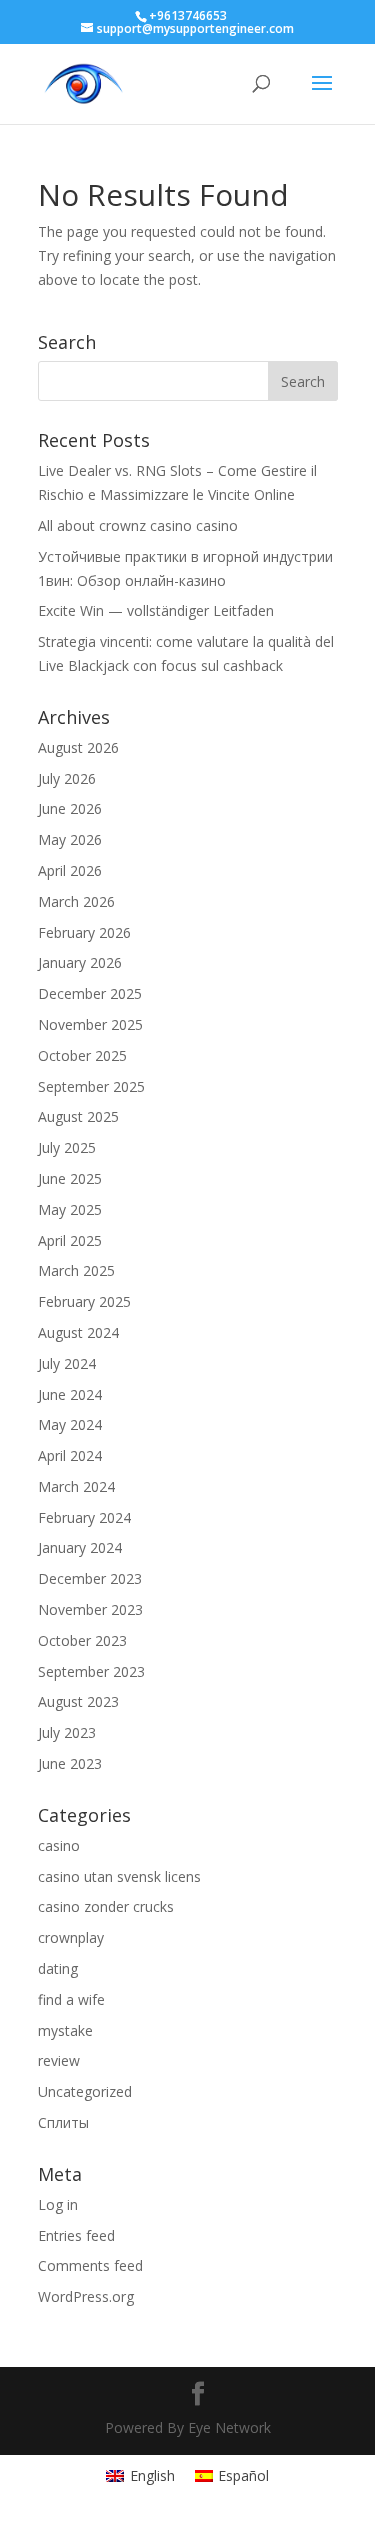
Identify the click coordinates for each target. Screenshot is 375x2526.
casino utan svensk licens (119, 1876)
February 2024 (84, 1517)
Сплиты (63, 2122)
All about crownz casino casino (138, 525)
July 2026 (67, 778)
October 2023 (82, 1640)
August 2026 (78, 747)
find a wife (71, 1999)
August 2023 (78, 1701)
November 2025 (90, 1024)
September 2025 (91, 1086)
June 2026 (70, 808)
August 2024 (78, 1332)
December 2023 (90, 1578)
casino (59, 1845)
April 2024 (70, 1455)
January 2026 (80, 962)
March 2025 (76, 1270)
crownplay (71, 1937)
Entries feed (76, 2235)
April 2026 (70, 870)
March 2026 (76, 901)
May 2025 (70, 1209)
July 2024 (67, 1363)
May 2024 (70, 1424)
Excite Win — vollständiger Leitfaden (156, 610)
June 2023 (70, 1763)
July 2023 (67, 1732)
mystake (65, 2030)
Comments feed (90, 2265)
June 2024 (70, 1394)
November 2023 (90, 1609)
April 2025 (70, 1240)
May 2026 (70, 839)
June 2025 (70, 1178)
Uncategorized (85, 2091)
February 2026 (84, 932)
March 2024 (76, 1486)
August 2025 (78, 1116)
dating (58, 1968)
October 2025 (82, 1055)
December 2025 (90, 993)
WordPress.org (86, 2296)
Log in (58, 2204)
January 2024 (80, 1547)
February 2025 (84, 1301)
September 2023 (91, 1671)
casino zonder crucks (106, 1906)
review (59, 2060)
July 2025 (67, 1147)
